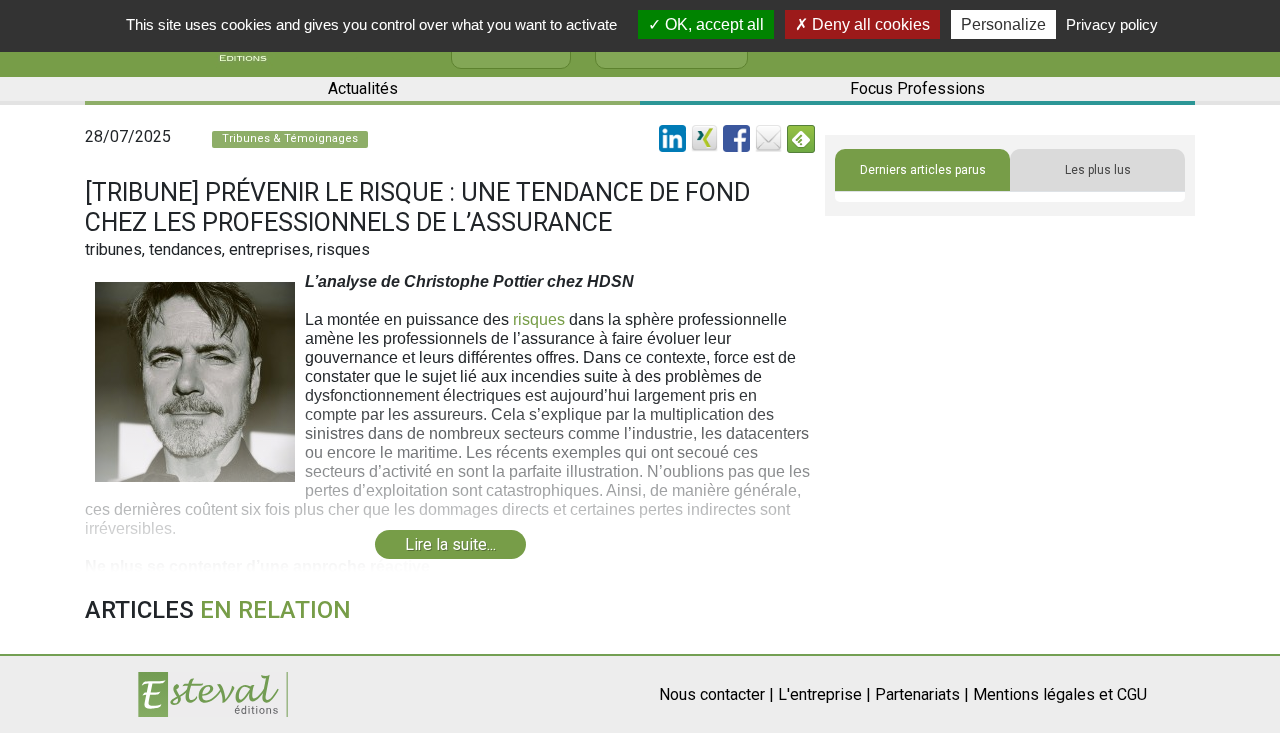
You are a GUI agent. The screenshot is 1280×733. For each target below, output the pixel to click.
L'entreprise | (824, 694)
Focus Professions (917, 88)
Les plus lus (1098, 170)
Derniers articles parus (923, 170)
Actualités (363, 88)
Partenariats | (922, 694)
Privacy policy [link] (1112, 24)
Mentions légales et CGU (1060, 694)
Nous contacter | (716, 694)
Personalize (1003, 24)
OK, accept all (712, 24)
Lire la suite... (450, 544)
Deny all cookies (869, 24)
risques (539, 319)
